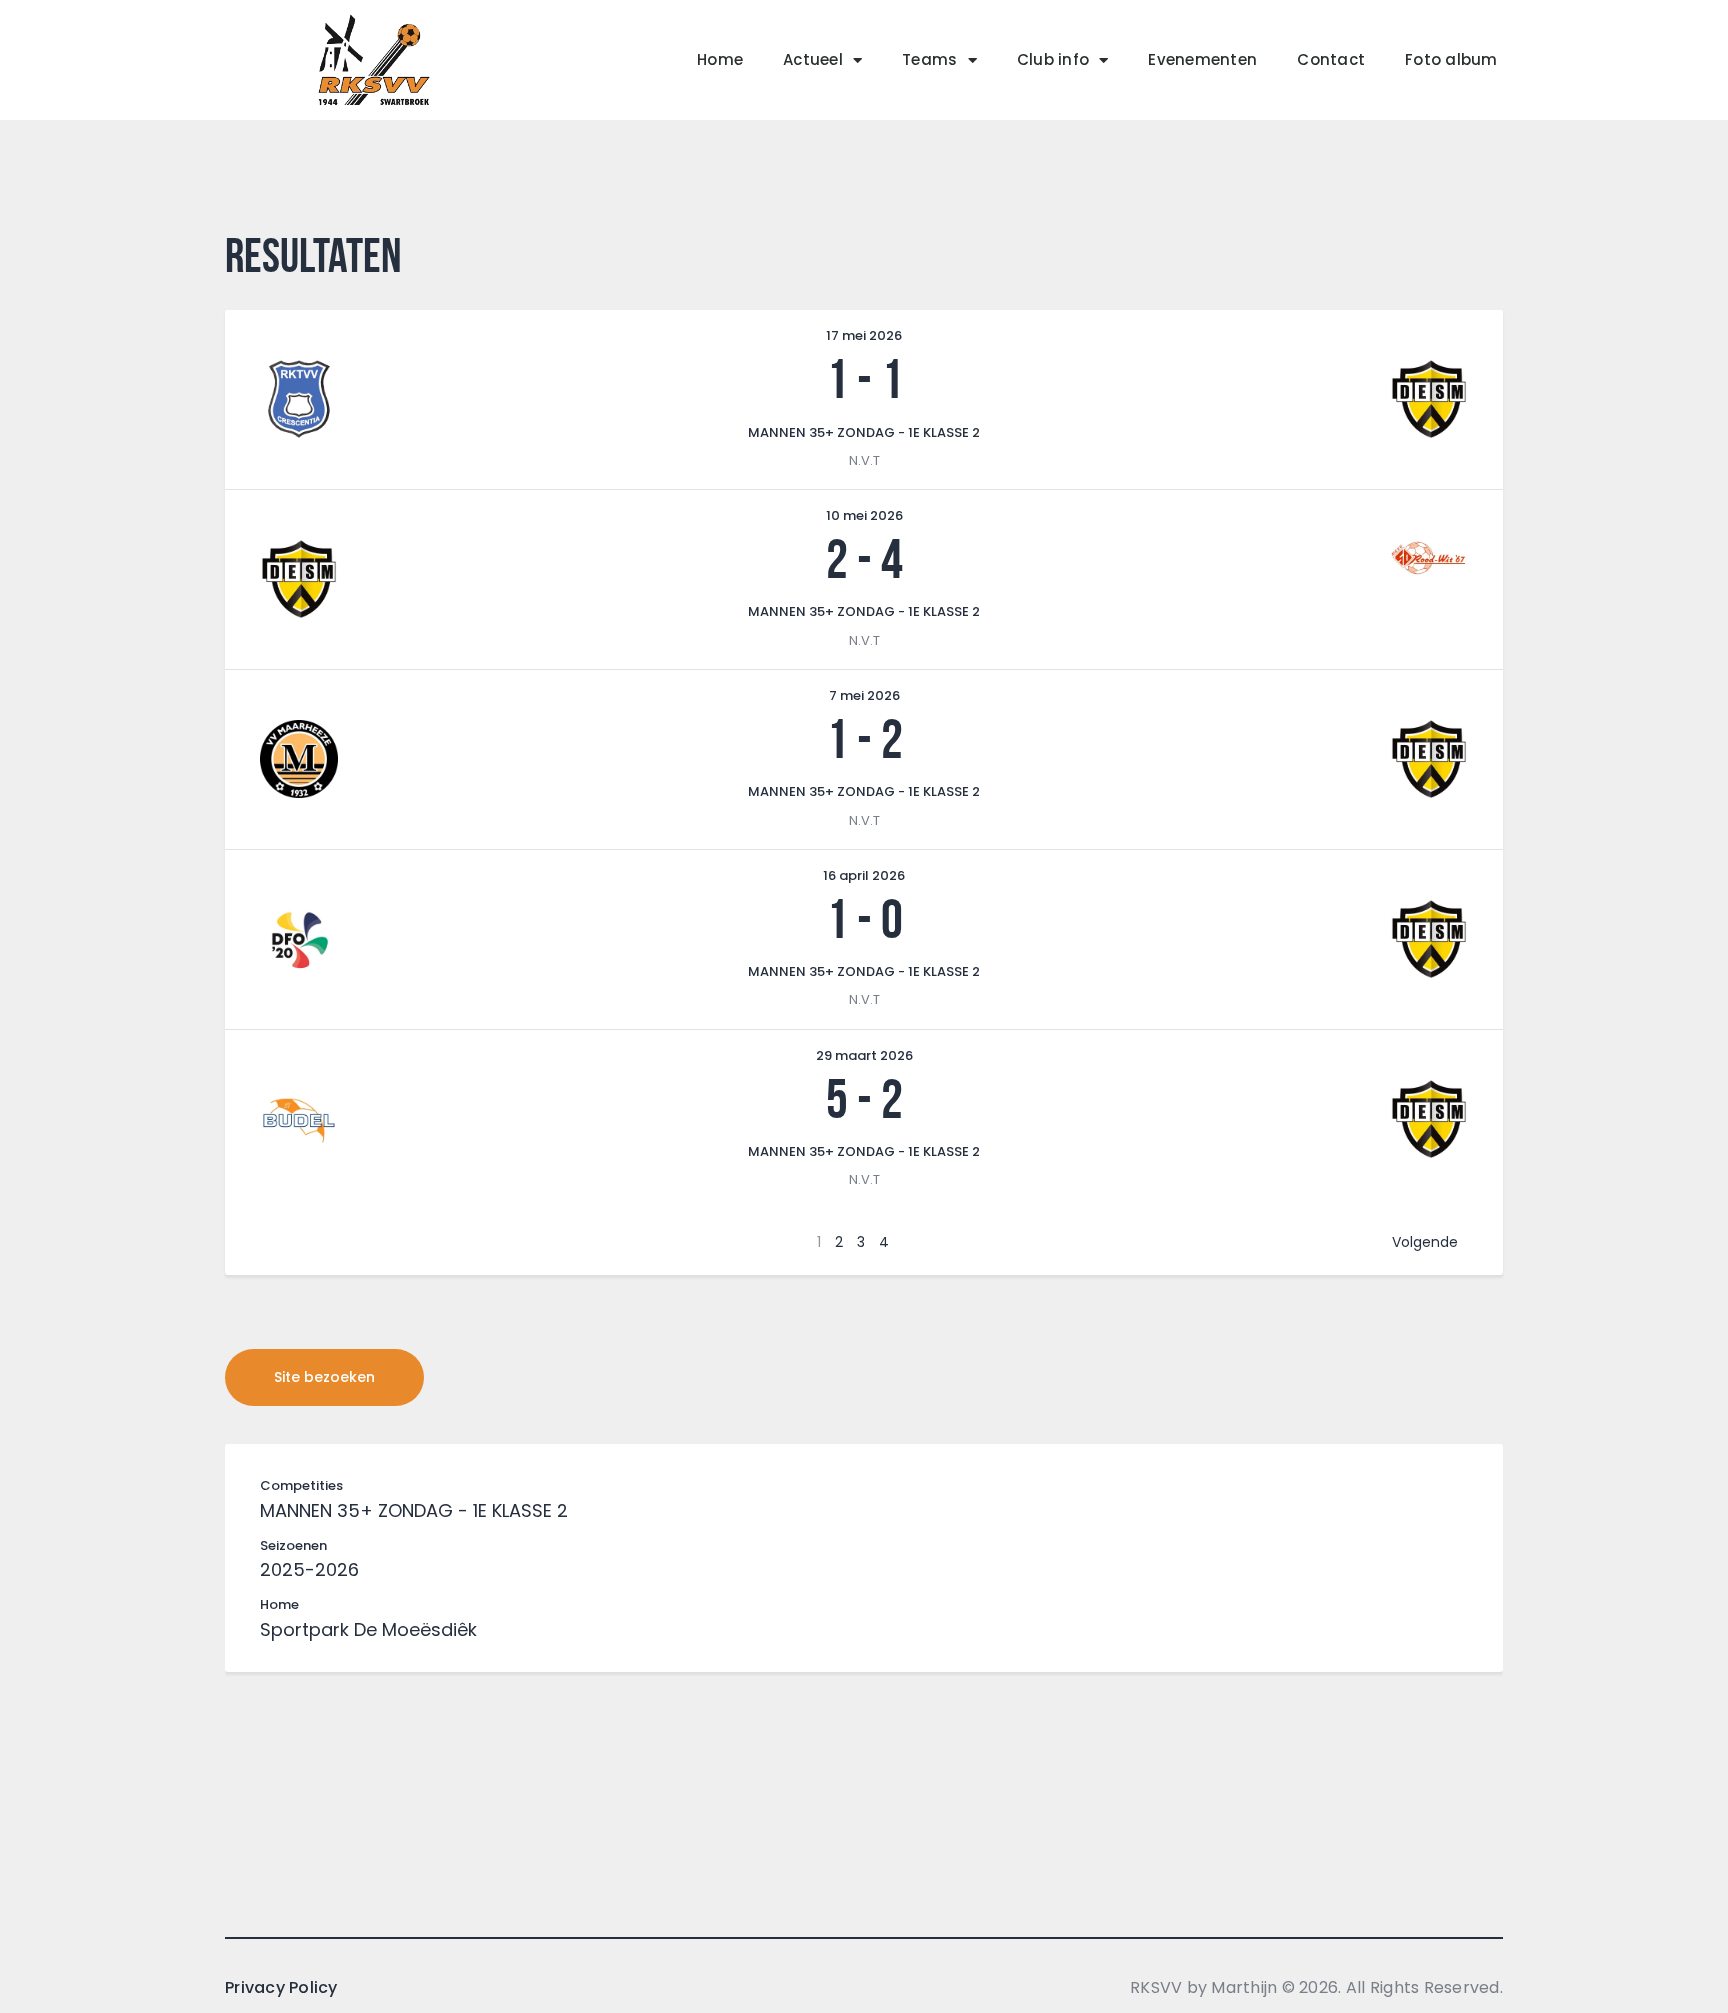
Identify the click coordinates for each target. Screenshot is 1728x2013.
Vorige (292, 1242)
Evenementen (1202, 59)
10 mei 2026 (864, 515)
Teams (929, 59)
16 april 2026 (864, 875)
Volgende (1425, 1242)
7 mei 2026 (864, 695)
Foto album (1451, 59)
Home (720, 59)
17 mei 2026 (864, 335)
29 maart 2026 (864, 1055)
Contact (1331, 59)
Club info (1053, 59)
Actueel (813, 59)
